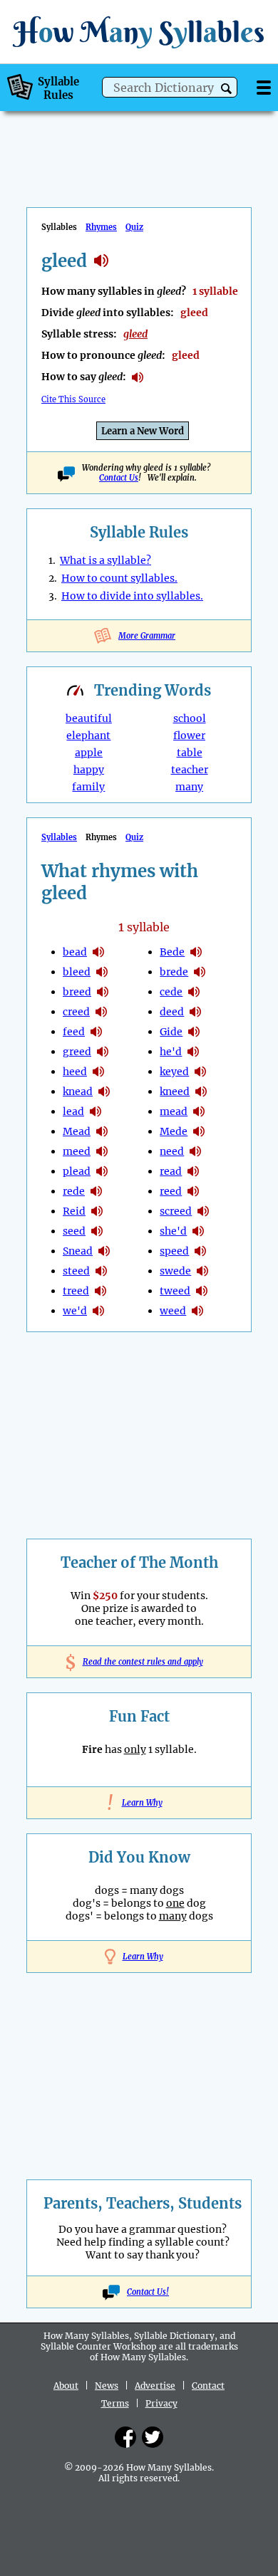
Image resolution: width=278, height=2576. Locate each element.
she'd (173, 1231)
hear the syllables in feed (96, 1032)
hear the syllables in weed (197, 1311)
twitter (153, 2437)
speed (174, 1251)
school (190, 718)
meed (77, 1151)
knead (78, 1091)
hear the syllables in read (193, 1171)
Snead (78, 1251)
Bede (172, 952)
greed (77, 1052)
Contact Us (119, 478)
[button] (226, 89)
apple (89, 753)
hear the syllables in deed (195, 1012)
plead (77, 1171)
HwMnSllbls (139, 32)
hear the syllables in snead (104, 1251)
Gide (171, 1032)
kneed (175, 1091)
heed (75, 1072)
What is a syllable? (105, 560)
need (172, 1151)
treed (76, 1291)
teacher (190, 770)
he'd (171, 1052)
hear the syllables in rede (96, 1191)
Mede (174, 1131)
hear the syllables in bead (98, 952)
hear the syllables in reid (97, 1211)
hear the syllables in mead (102, 1131)
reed (171, 1191)
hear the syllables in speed (200, 1251)
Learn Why (139, 1803)
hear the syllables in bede (196, 952)
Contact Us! (148, 2292)
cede (171, 992)
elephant (88, 735)
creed (76, 1012)
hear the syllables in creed (101, 1012)
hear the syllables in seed (97, 1231)
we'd (75, 1311)
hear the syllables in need (195, 1151)
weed (173, 1311)
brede (174, 972)
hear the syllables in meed (102, 1151)
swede (175, 1271)
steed (76, 1271)
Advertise (155, 2386)
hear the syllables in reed (193, 1191)
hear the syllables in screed (203, 1211)
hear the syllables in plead (102, 1171)
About (66, 2386)
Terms (115, 2403)
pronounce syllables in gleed (138, 377)
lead (73, 1111)
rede (74, 1191)
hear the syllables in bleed (102, 972)
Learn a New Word (143, 431)
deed (172, 1012)
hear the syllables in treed (101, 1291)
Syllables (59, 837)
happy (89, 770)
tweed (175, 1291)
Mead (77, 1131)
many (189, 787)
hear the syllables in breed (103, 992)
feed (74, 1032)
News (107, 2386)
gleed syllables (101, 261)
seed (74, 1231)
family (88, 787)
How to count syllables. (119, 578)
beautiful (89, 718)
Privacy (161, 2403)
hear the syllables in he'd (193, 1052)
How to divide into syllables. (132, 596)
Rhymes (101, 227)
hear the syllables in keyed (200, 1072)
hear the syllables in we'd (98, 1311)
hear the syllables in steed (101, 1271)
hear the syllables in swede (202, 1271)
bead (75, 952)
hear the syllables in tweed (202, 1291)
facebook (125, 2437)
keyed (174, 1072)
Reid (74, 1211)
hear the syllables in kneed (201, 1091)
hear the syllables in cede (194, 992)
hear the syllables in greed (103, 1052)
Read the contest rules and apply (139, 1662)
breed (77, 992)
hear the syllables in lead (96, 1111)
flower (189, 735)
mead (174, 1111)
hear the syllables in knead (104, 1091)
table (190, 753)
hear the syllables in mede (199, 1131)
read (171, 1171)
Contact (208, 2386)
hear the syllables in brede (200, 972)
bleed (77, 972)
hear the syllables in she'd (198, 1231)
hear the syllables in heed (98, 1072)
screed (176, 1211)
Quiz (134, 227)
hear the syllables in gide (194, 1032)
